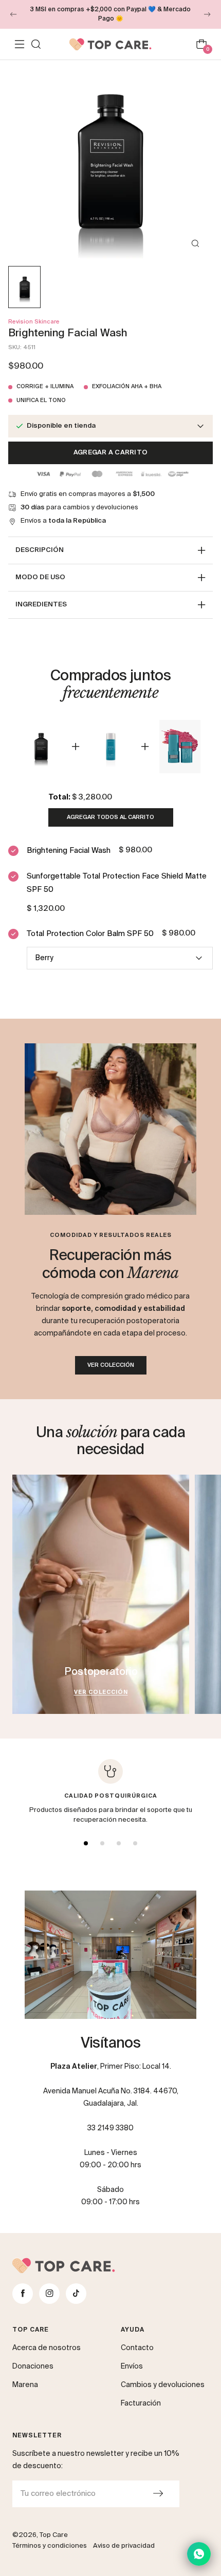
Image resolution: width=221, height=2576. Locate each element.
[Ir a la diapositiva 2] (102, 1843)
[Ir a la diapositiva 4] (135, 1843)
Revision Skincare (34, 322)
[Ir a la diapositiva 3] (119, 1843)
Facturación (141, 2403)
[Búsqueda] (36, 44)
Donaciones (33, 2367)
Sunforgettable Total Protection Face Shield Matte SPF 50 (117, 883)
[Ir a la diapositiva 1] (86, 1843)
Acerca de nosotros (47, 2348)
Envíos (132, 2367)
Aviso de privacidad (124, 2546)
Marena (25, 2385)
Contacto (137, 2348)
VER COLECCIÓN (111, 1365)
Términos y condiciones (50, 2546)
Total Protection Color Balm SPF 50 (90, 934)
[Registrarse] (158, 2494)
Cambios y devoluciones (163, 2385)
